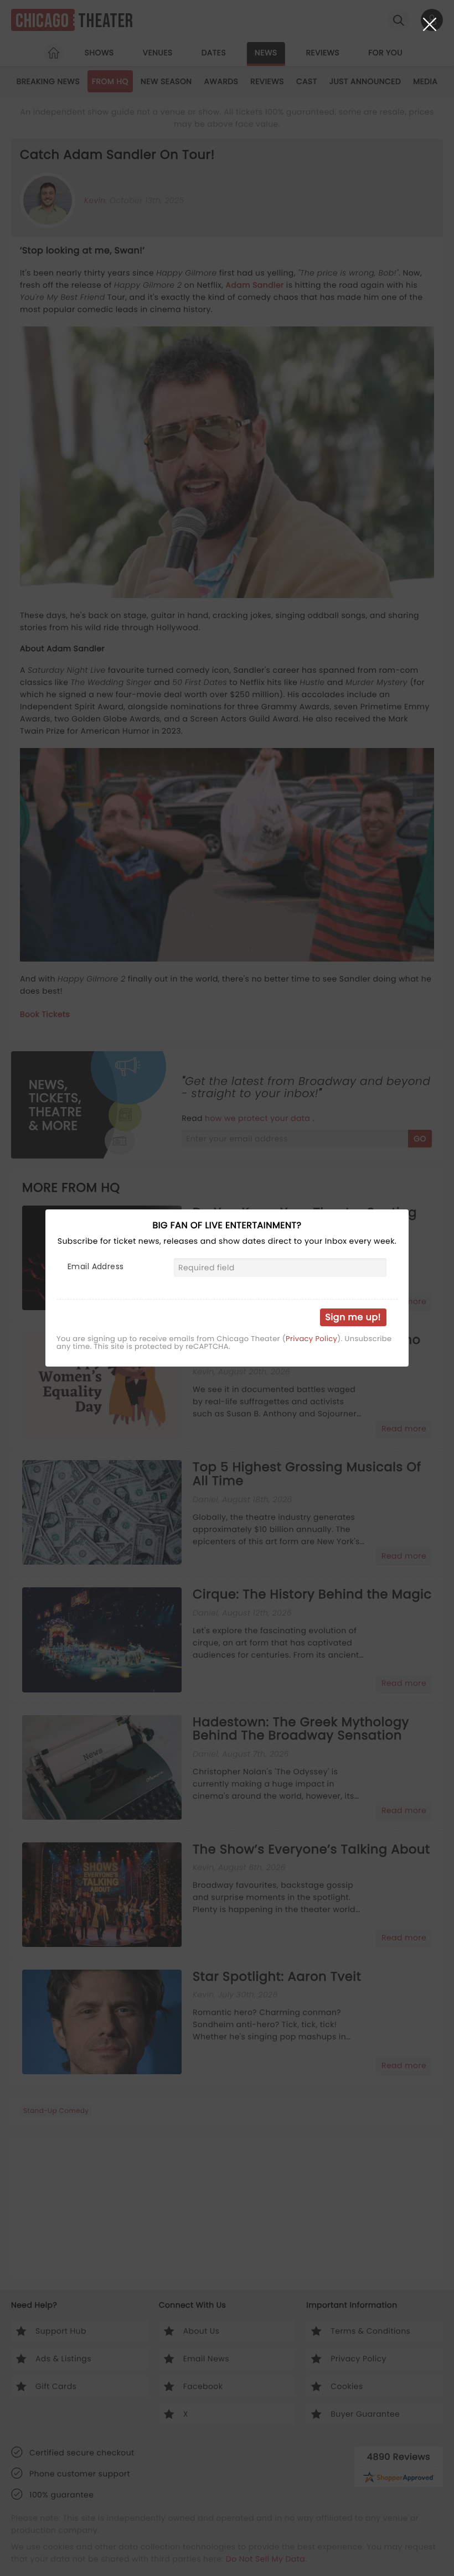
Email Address (96, 1266)
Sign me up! (353, 1317)
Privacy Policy (311, 1339)
